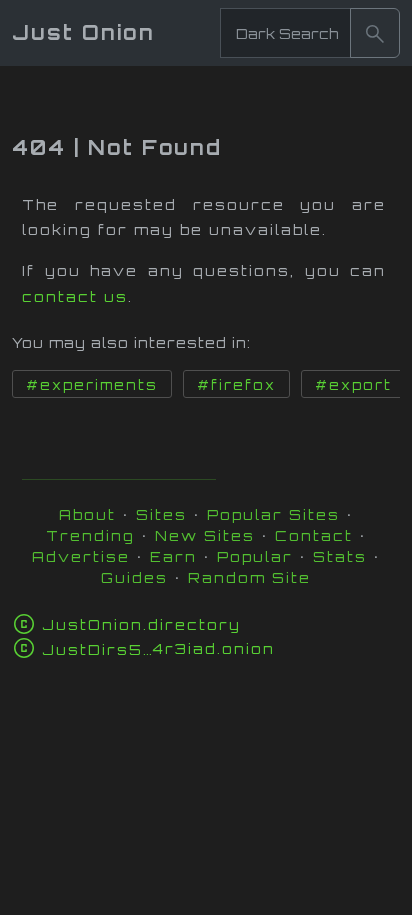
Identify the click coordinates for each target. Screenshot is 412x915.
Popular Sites (273, 514)
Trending (90, 535)
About (87, 514)
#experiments (92, 385)
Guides (134, 577)
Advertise (81, 556)
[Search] (375, 33)
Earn (173, 556)
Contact (314, 535)
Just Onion (83, 32)
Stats (340, 556)
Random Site (249, 577)
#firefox (236, 385)
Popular (255, 556)
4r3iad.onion (158, 648)
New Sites (205, 535)
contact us (75, 296)
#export (353, 385)
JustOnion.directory (141, 624)
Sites (161, 514)
